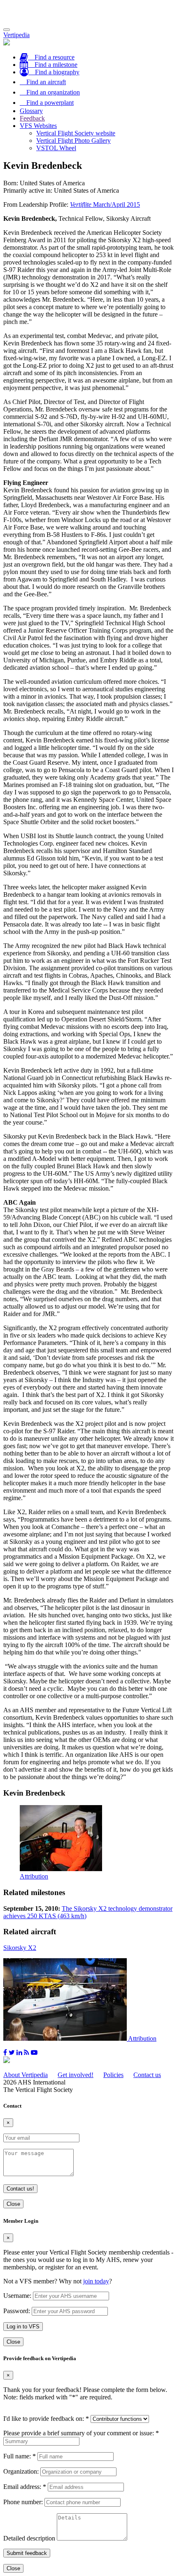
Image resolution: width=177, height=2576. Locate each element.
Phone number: (23, 2502)
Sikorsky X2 (20, 1948)
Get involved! (76, 2075)
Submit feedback (27, 2553)
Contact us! (20, 2189)
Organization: (21, 2471)
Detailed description (29, 2538)
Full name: (20, 2456)
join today (96, 2281)
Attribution (34, 1876)
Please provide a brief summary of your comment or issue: (81, 2433)
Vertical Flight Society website (76, 133)
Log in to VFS (23, 2327)
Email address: (25, 2487)
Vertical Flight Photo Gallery (73, 141)
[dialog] (88, 2282)
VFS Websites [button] (38, 126)
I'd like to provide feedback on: (46, 2419)
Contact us (147, 2075)
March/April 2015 (105, 204)
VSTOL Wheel (56, 148)
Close (13, 2204)
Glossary (31, 111)
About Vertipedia (26, 2075)
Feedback (32, 118)
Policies (113, 2075)
